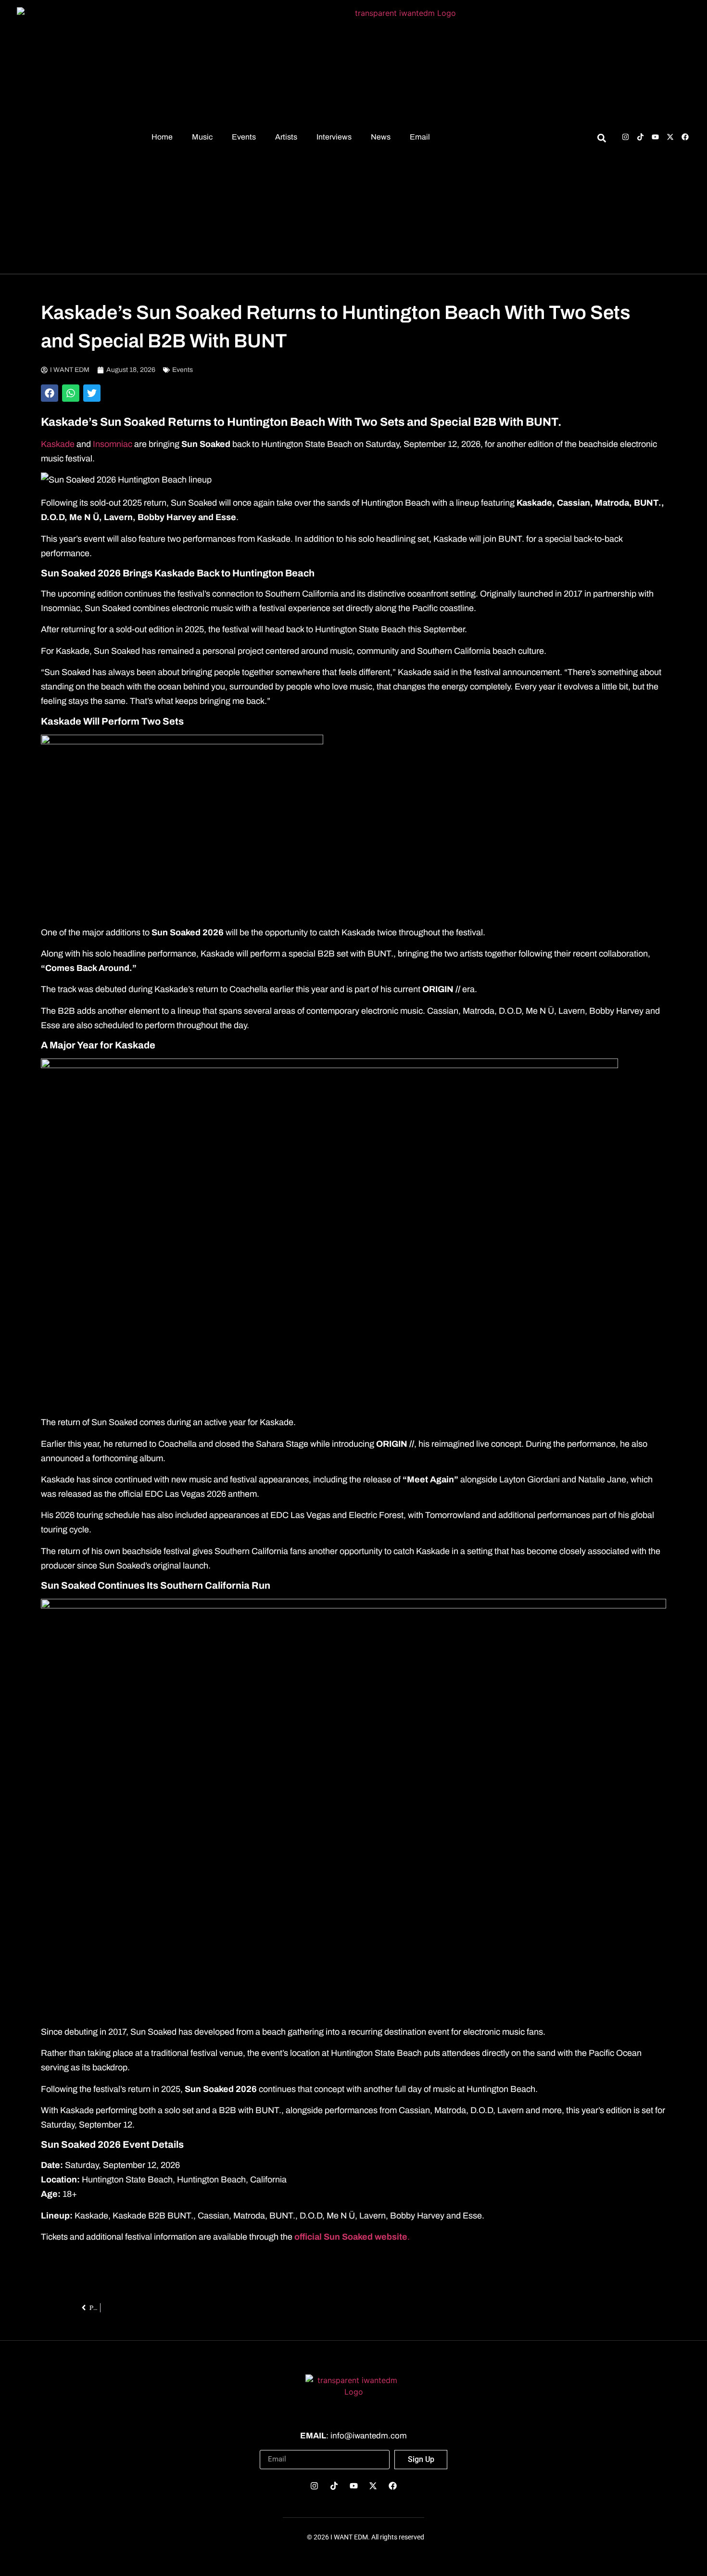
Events (244, 137)
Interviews (334, 137)
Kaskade (58, 444)
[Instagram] (625, 137)
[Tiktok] (640, 137)
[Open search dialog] (601, 140)
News (381, 137)
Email (420, 137)
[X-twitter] (670, 137)
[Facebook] (685, 137)
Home (162, 137)
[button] (50, 393)
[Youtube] (655, 137)
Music (202, 137)
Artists (286, 137)
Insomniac (114, 444)
